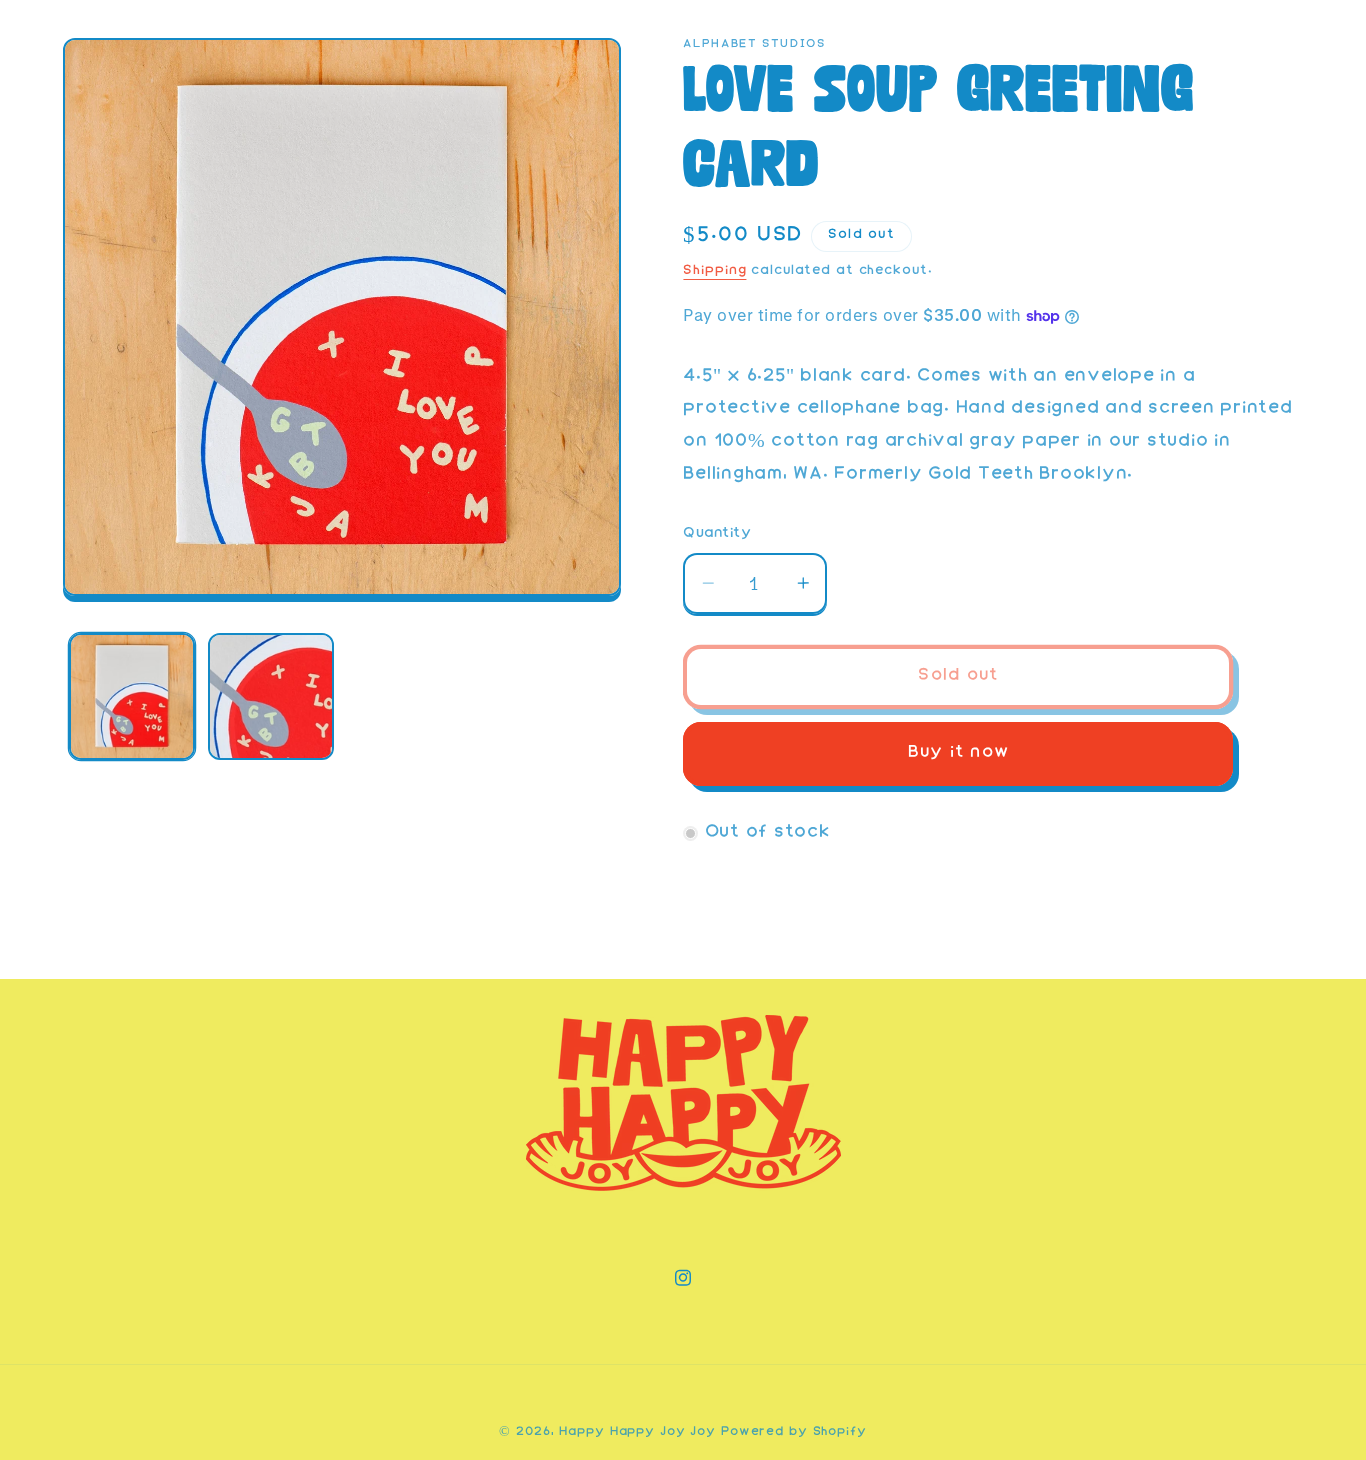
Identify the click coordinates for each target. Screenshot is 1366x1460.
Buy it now (959, 753)
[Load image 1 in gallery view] (132, 696)
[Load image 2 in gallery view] (271, 696)
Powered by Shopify (794, 1432)
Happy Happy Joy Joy (637, 1432)
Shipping (714, 271)
